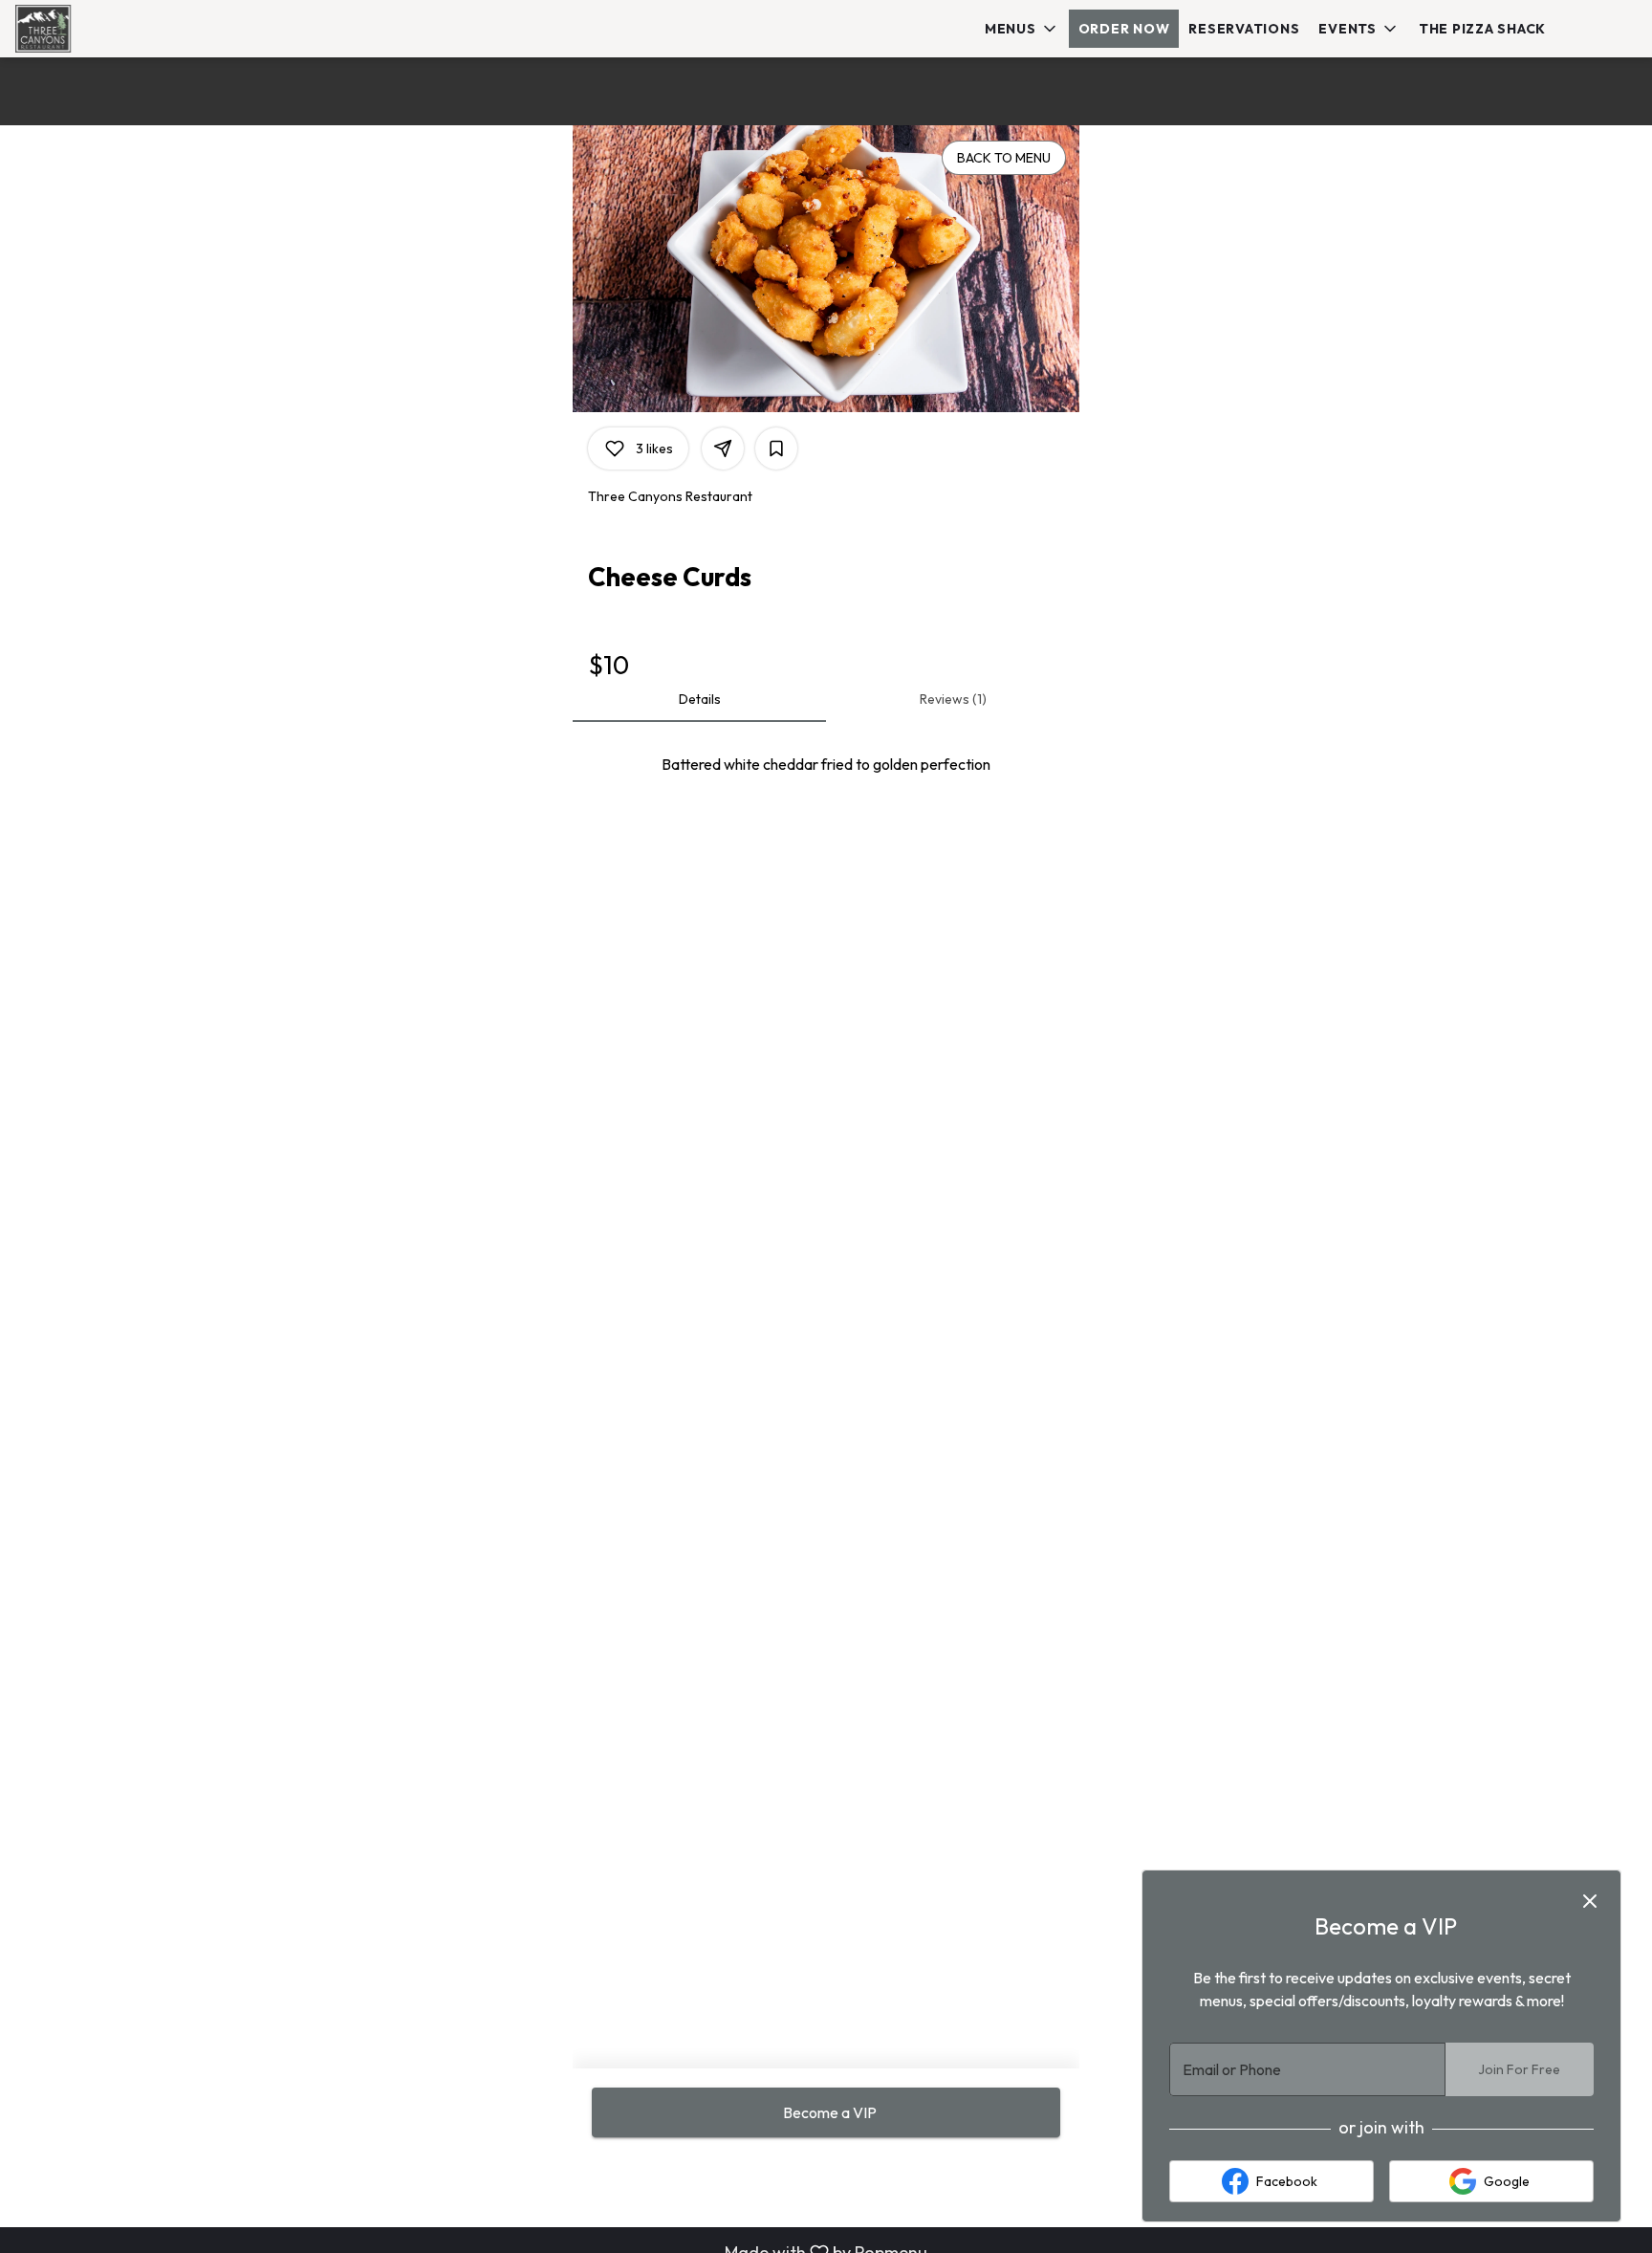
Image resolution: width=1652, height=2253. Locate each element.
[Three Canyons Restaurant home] (101, 29)
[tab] (699, 699)
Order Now (1124, 29)
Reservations (1244, 29)
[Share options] (723, 448)
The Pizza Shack (1482, 29)
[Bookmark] (776, 448)
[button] (1022, 29)
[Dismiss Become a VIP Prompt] (1590, 1901)
